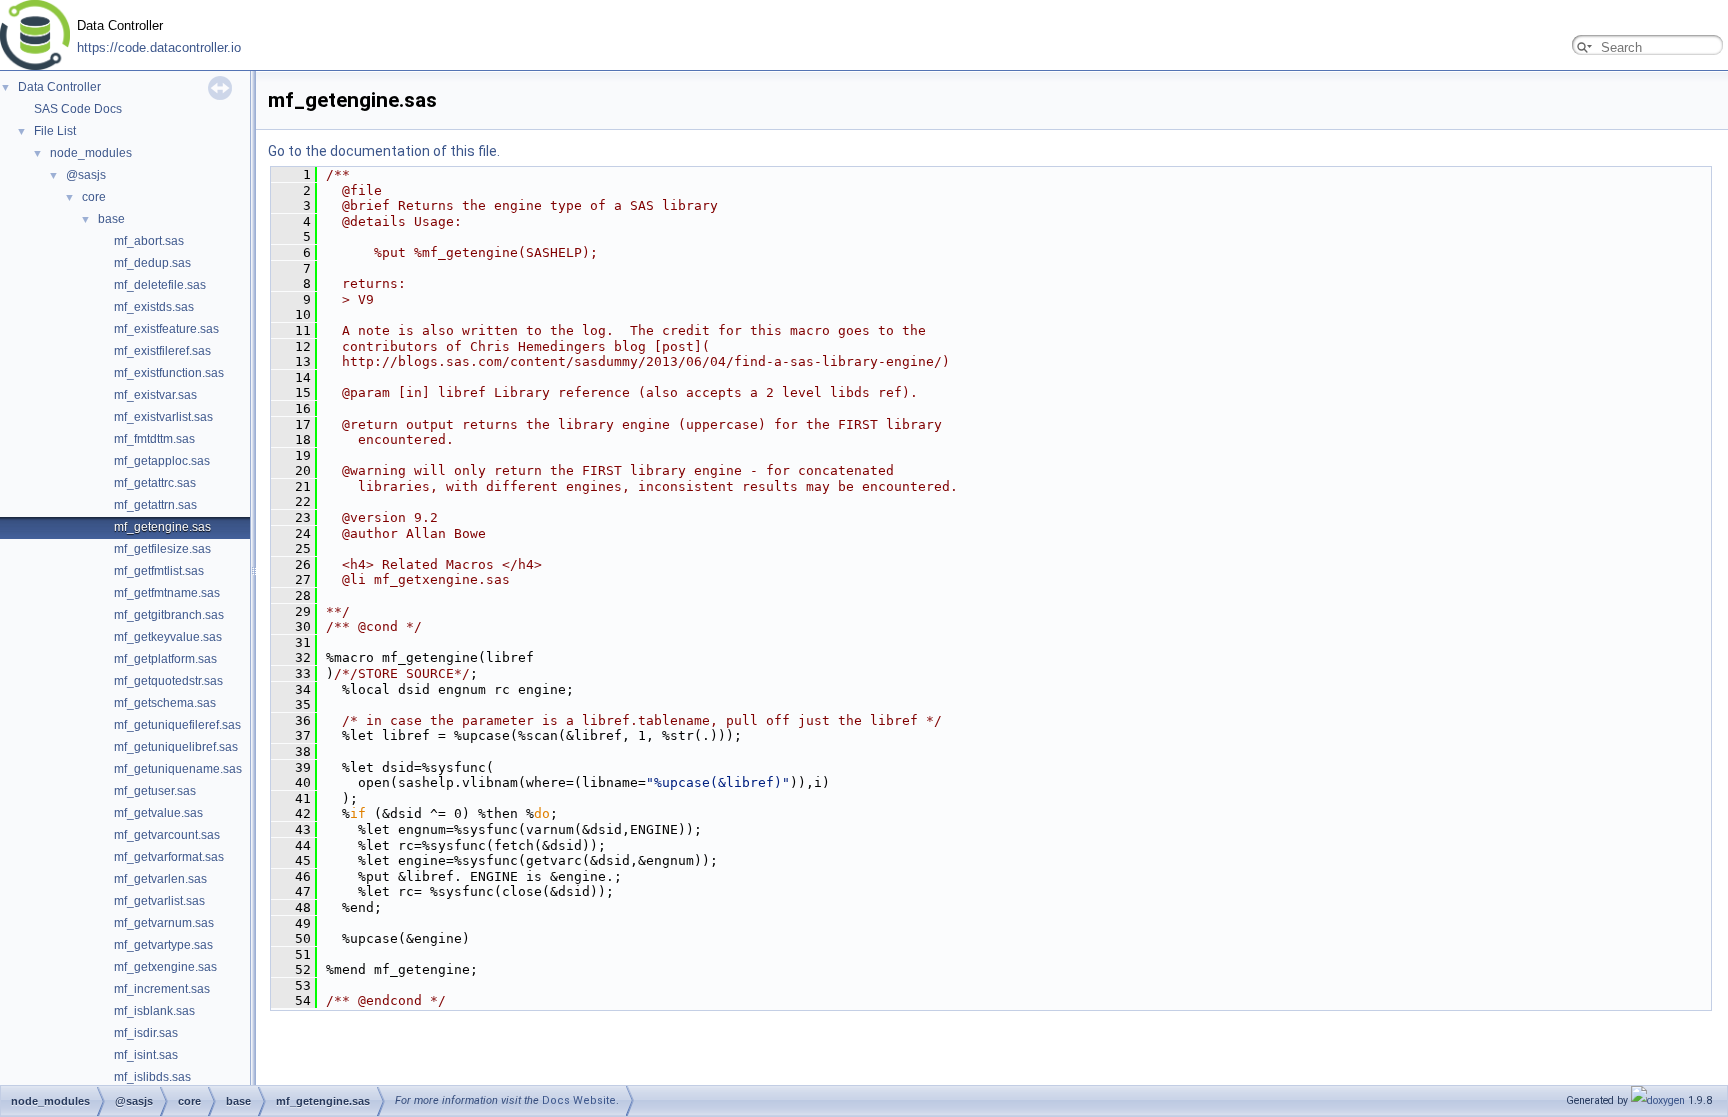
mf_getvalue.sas (158, 813)
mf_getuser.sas (155, 791)
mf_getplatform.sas (165, 659)
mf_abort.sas (149, 241)
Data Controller (59, 87)
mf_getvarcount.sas (167, 835)
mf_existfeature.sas (166, 329)
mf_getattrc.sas (155, 483)
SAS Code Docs (78, 109)
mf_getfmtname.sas (167, 593)
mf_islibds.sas (152, 1077)
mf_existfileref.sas (162, 351)
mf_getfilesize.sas (162, 549)
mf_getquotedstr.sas (168, 681)
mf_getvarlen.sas (160, 879)
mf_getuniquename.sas (178, 769)
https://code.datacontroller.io (159, 48)
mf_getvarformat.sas (169, 857)
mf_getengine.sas (162, 527)
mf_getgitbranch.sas (169, 615)
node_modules (91, 153)
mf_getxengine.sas (165, 967)
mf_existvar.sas (155, 395)
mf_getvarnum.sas (164, 923)
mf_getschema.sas (165, 703)
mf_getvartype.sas (163, 945)
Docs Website (579, 1100)
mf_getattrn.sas (155, 505)
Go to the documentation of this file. (384, 151)
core (94, 197)
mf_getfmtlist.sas (159, 571)
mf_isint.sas (146, 1055)
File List (55, 131)
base (111, 219)
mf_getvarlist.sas (159, 901)
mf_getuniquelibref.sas (176, 747)
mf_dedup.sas (152, 263)
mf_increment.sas (162, 989)
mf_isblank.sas (154, 1011)
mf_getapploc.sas (162, 461)
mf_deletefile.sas (160, 285)
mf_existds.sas (154, 307)
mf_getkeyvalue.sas (168, 637)
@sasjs (86, 175)
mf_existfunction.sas (169, 373)
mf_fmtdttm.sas (154, 439)
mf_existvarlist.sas (163, 417)
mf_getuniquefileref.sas (177, 725)
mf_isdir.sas (146, 1033)
